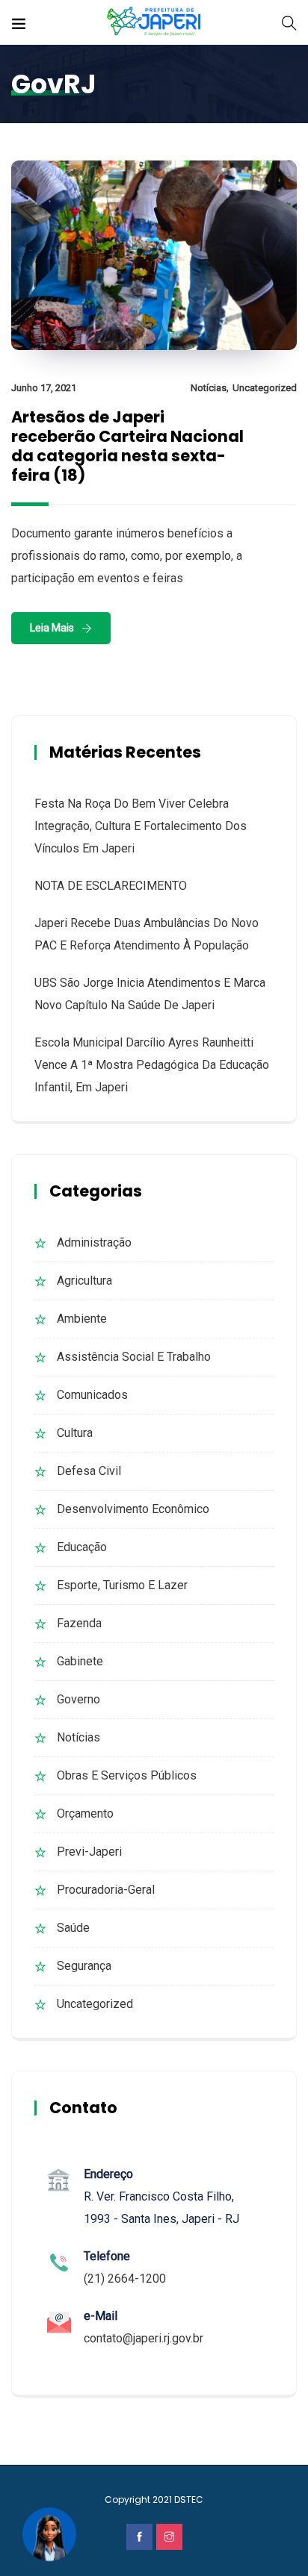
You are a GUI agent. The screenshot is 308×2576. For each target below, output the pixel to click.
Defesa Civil (89, 1471)
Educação (82, 1547)
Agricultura (84, 1281)
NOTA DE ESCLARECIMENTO (111, 886)
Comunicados (92, 1395)
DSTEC (189, 2499)
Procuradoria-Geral (106, 1890)
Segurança (84, 1966)
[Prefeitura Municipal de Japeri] (154, 22)
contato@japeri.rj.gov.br (144, 2338)
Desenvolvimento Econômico (133, 1509)
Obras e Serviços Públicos (127, 1775)
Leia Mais (52, 628)
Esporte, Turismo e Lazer (122, 1585)
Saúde (73, 1928)
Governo (78, 1699)
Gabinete (80, 1661)
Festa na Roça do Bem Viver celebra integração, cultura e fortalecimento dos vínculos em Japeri (141, 826)
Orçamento (85, 1814)
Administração (94, 1242)
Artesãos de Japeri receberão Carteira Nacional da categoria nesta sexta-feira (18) (127, 446)
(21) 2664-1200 (125, 2279)
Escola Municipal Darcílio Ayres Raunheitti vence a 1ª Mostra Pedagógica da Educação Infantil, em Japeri (152, 1065)
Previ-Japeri (89, 1852)
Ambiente (82, 1319)
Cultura (75, 1433)
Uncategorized (265, 388)
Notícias (209, 388)
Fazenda (79, 1623)
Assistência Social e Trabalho (134, 1357)
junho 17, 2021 (44, 388)
